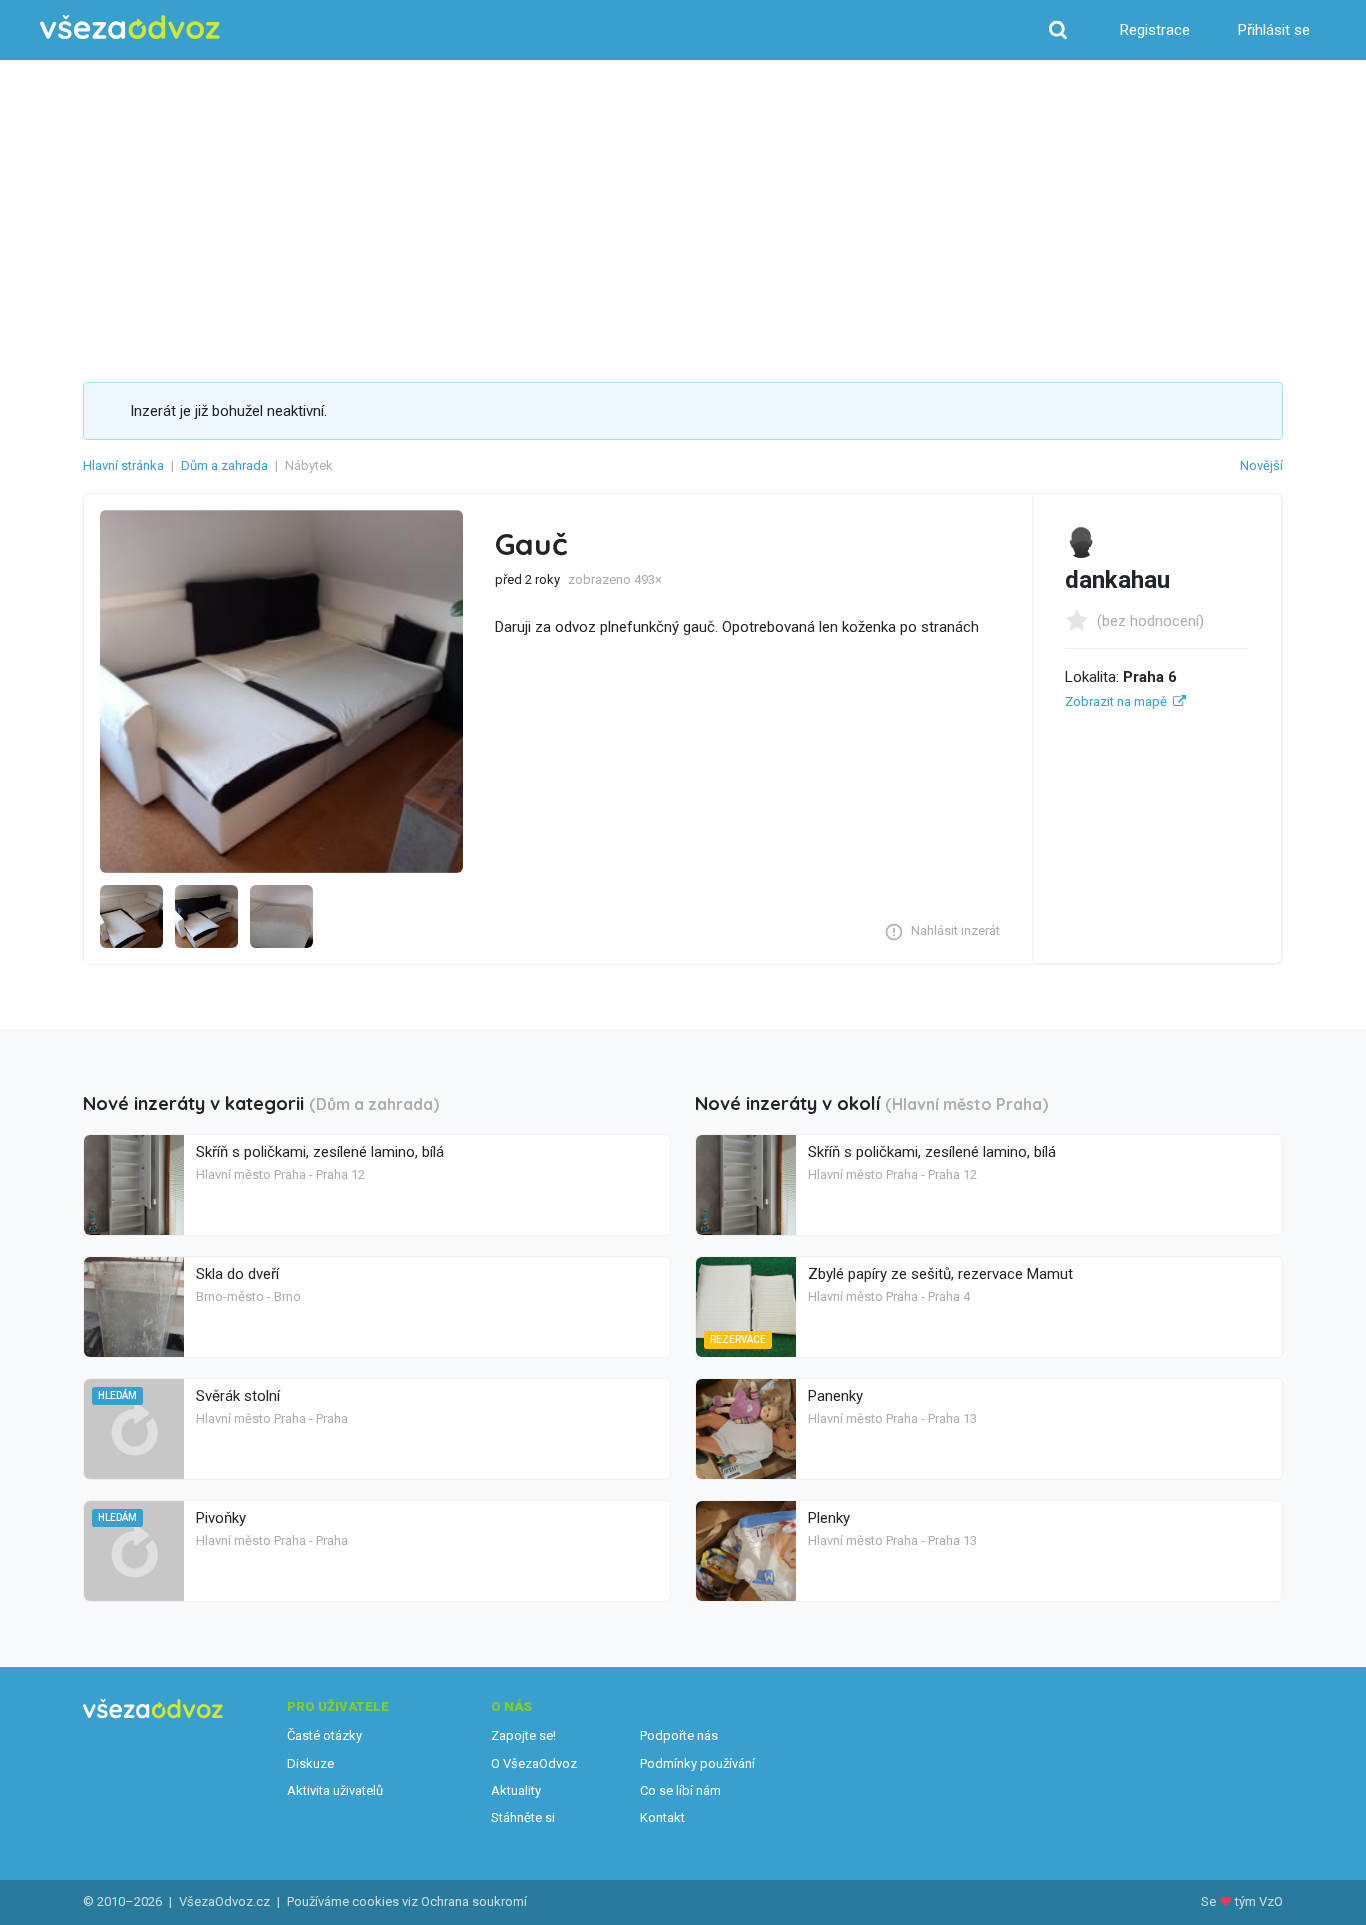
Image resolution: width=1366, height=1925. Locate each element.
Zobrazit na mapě (1116, 701)
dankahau (1117, 580)
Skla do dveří (237, 1274)
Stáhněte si (523, 1817)
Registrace (1155, 30)
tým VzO (1259, 1901)
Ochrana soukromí (474, 1901)
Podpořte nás (679, 1735)
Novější (1261, 465)
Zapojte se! (523, 1735)
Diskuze (310, 1763)
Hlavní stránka (123, 465)
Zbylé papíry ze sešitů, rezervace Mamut (940, 1274)
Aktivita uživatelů (335, 1790)
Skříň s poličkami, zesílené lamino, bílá (320, 1152)
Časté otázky (324, 1735)
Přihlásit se (1274, 30)
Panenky (835, 1396)
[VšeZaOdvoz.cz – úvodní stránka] (130, 27)
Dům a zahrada (224, 465)
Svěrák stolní (238, 1396)
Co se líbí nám (680, 1790)
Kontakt (662, 1817)
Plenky (829, 1518)
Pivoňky (221, 1518)
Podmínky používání (697, 1763)
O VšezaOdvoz (534, 1763)
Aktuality (516, 1790)
